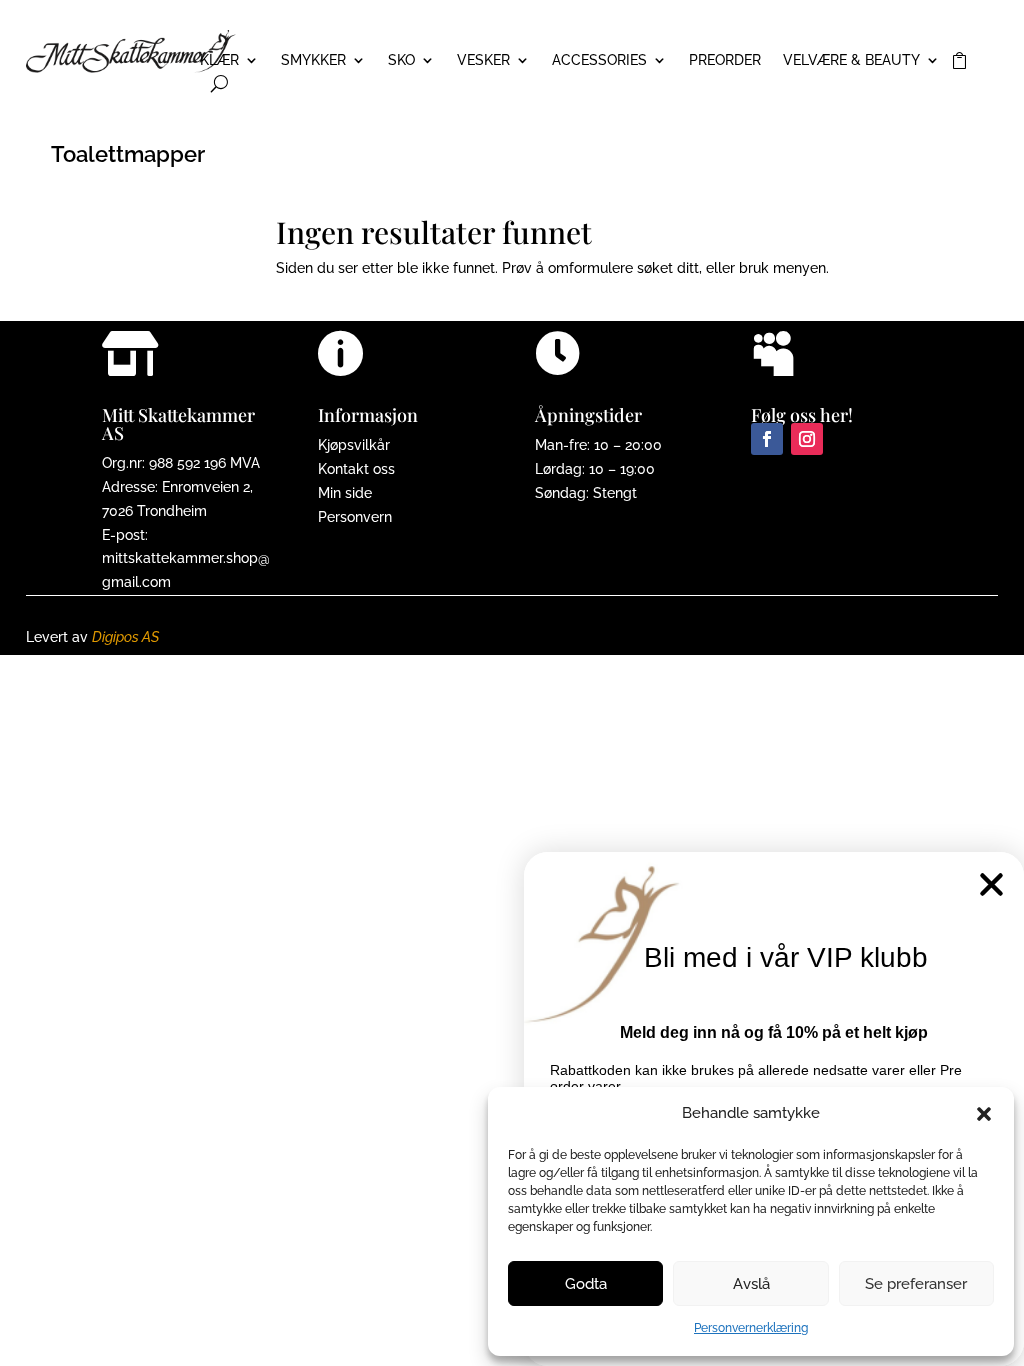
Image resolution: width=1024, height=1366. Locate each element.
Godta (586, 1284)
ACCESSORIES (599, 60)
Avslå (751, 1284)
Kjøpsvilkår (354, 445)
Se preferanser (916, 1284)
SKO (401, 60)
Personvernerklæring (751, 1328)
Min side (345, 493)
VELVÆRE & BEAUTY (851, 60)
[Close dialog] (991, 884)
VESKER (483, 60)
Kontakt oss (356, 469)
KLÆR (219, 60)
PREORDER (725, 60)
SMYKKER (313, 60)
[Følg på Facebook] (767, 439)
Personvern (355, 517)
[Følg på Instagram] (807, 439)
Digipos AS (125, 637)
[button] (984, 1114)
